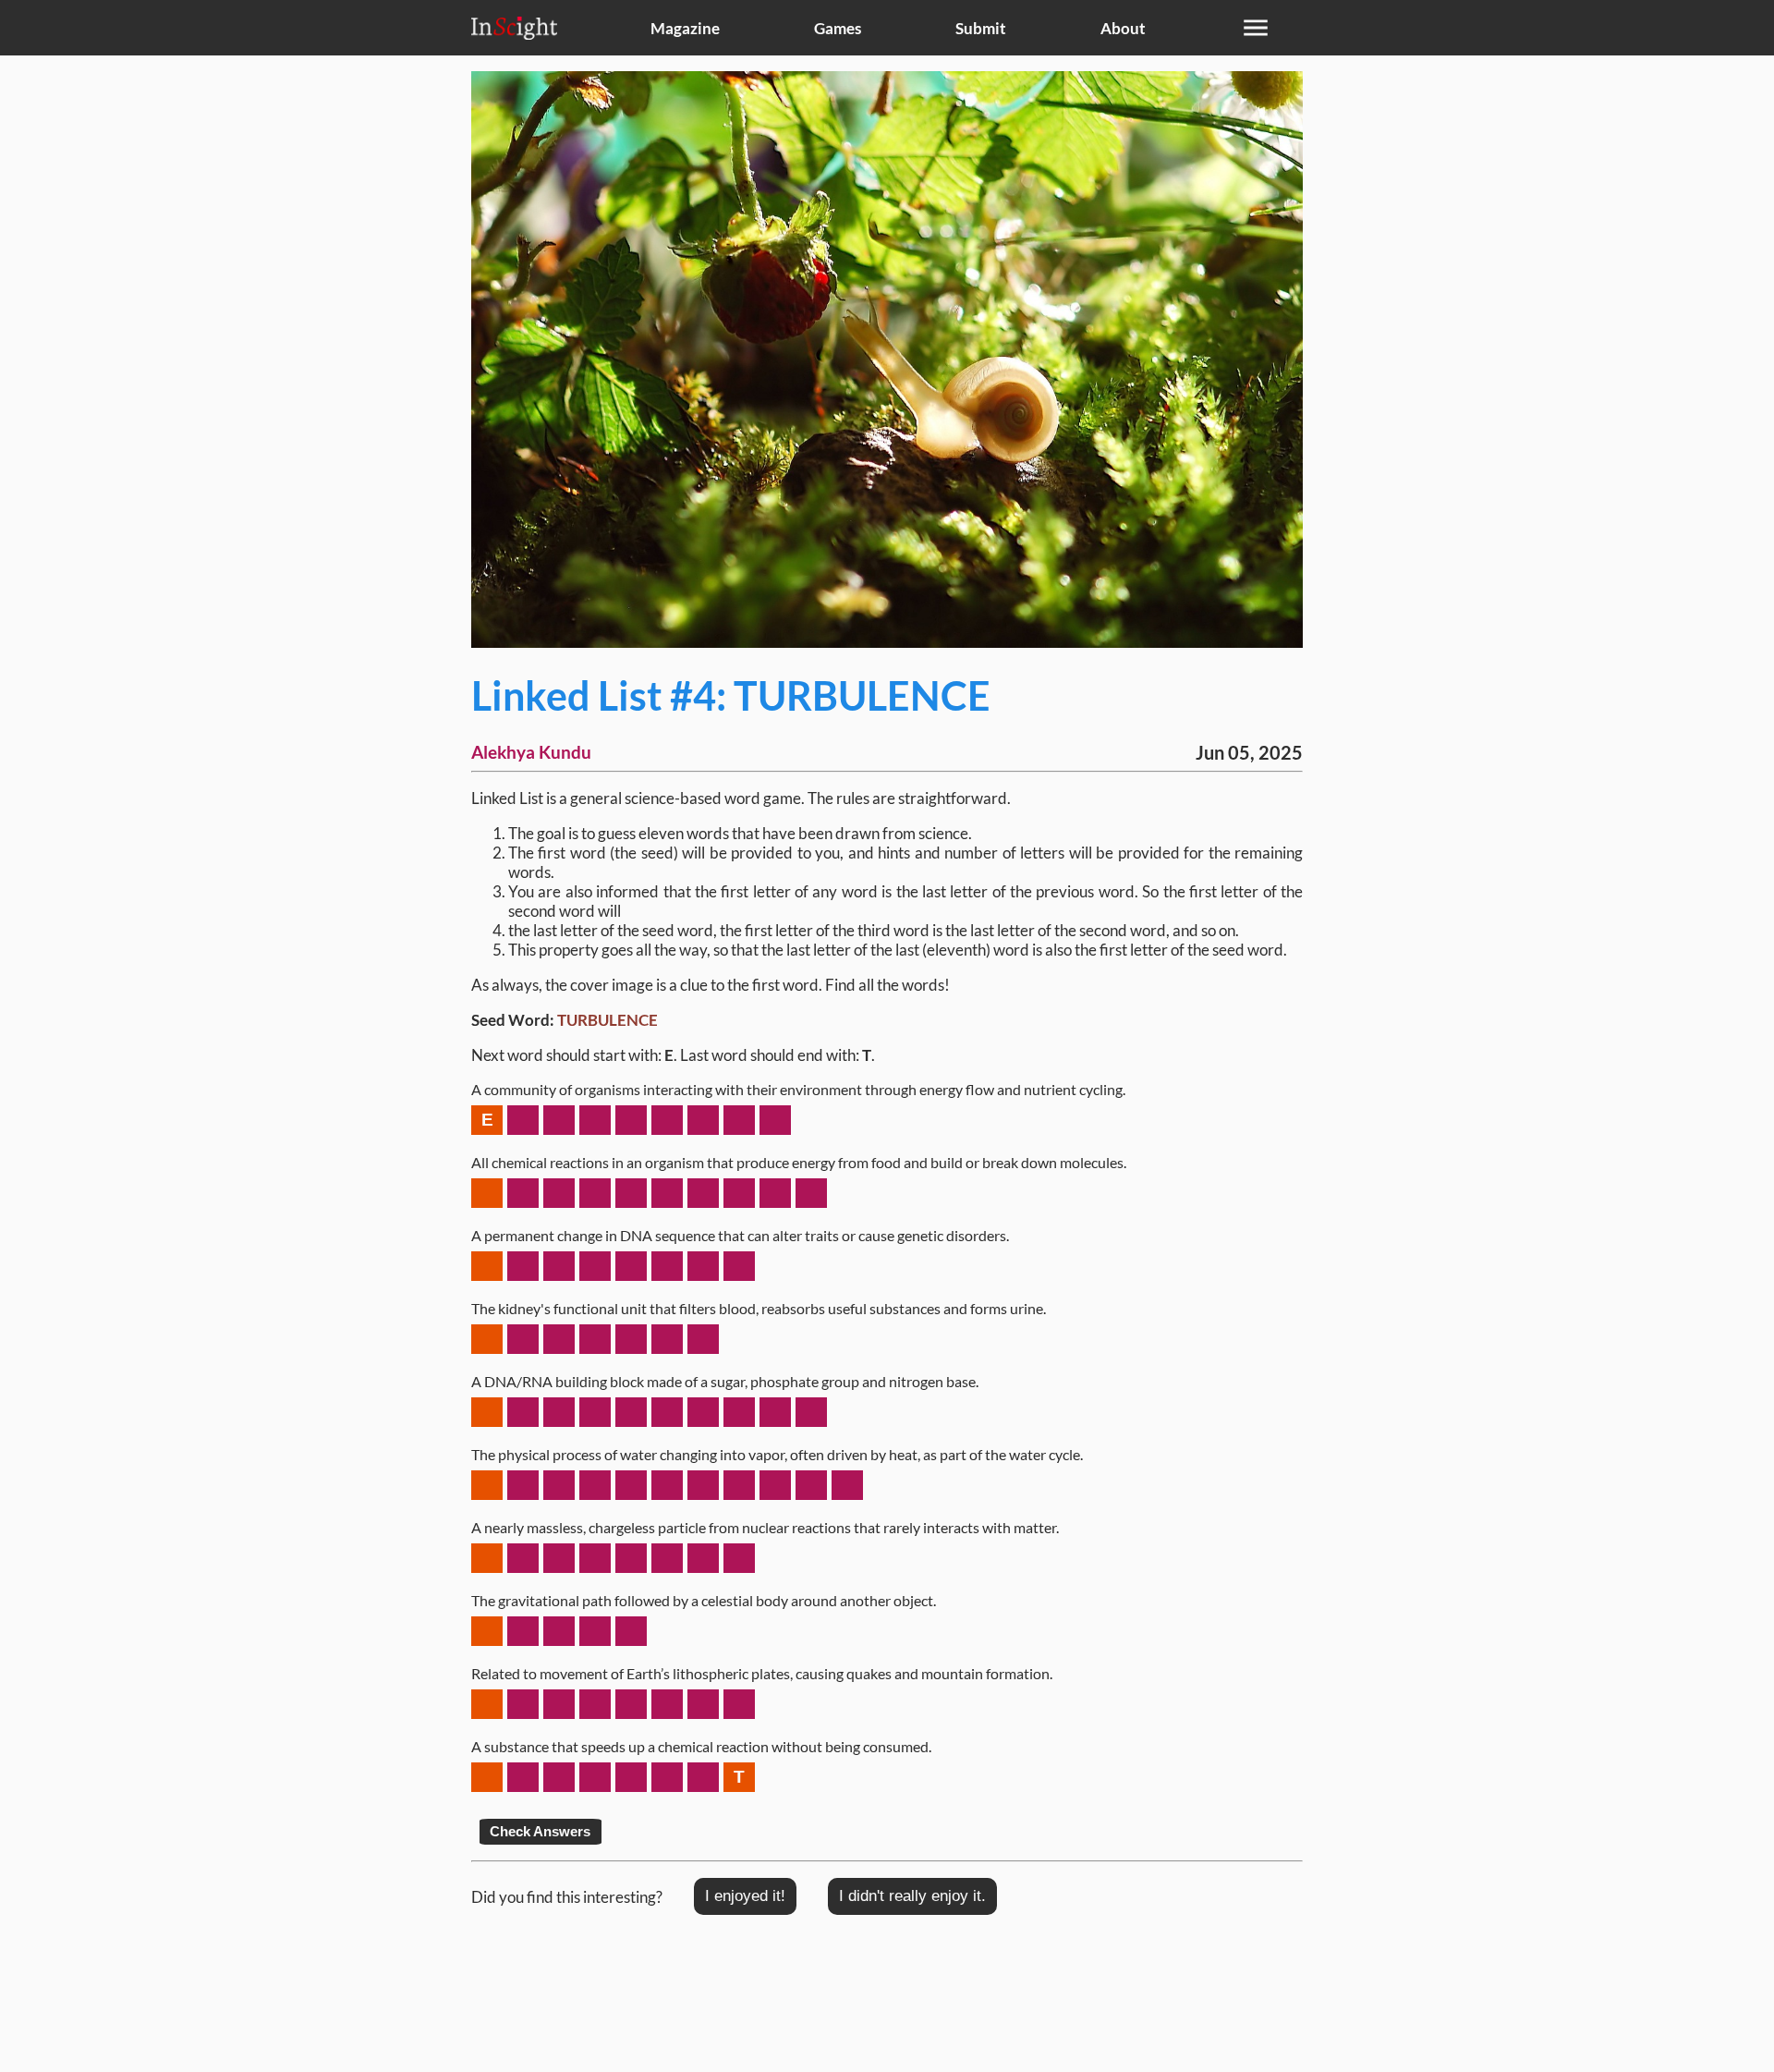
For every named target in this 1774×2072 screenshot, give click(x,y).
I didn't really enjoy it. (912, 1896)
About (1123, 28)
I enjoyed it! (745, 1896)
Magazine (685, 28)
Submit (981, 28)
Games (838, 28)
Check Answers (540, 1831)
